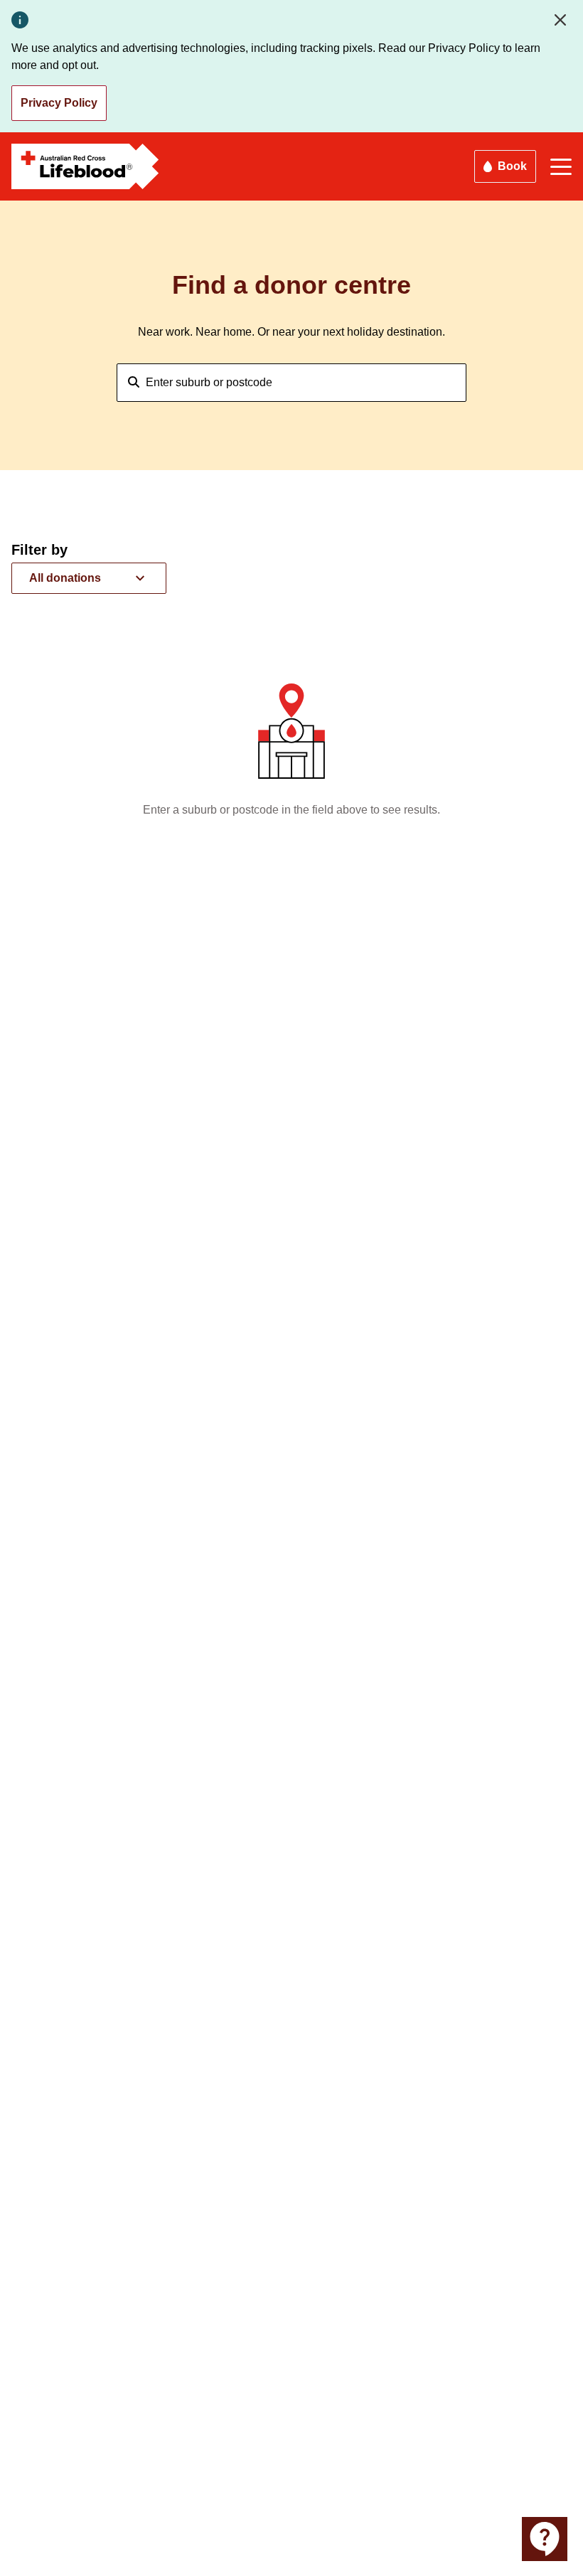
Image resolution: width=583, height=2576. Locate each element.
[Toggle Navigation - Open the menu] (561, 167)
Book (512, 166)
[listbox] (89, 578)
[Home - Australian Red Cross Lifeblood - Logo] (85, 166)
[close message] (563, 20)
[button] (89, 578)
